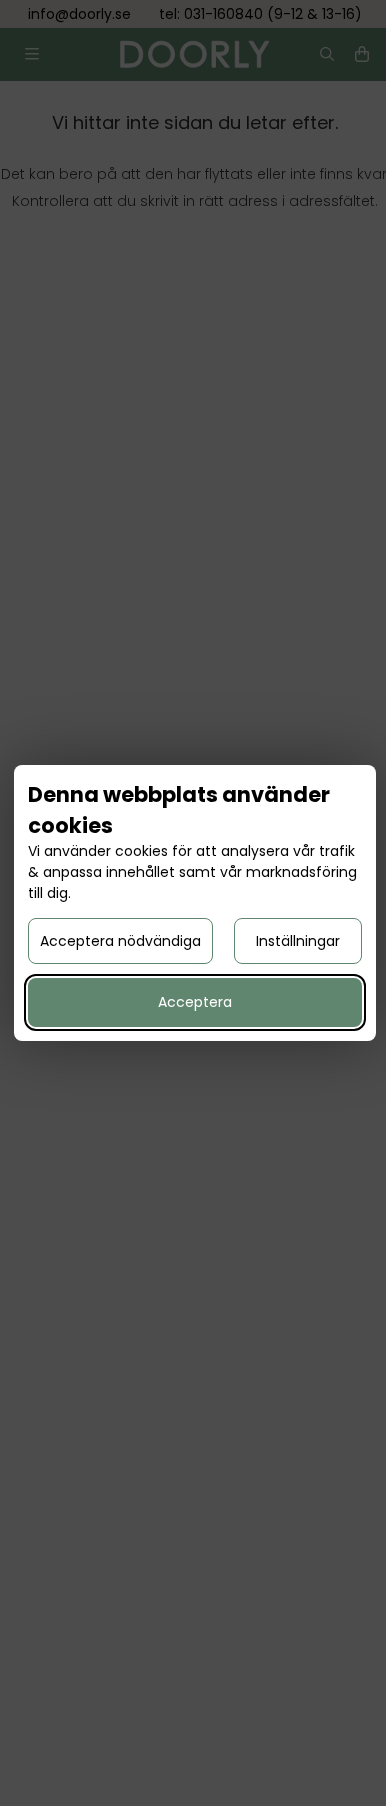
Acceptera (195, 1002)
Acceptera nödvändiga (120, 941)
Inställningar (298, 941)
